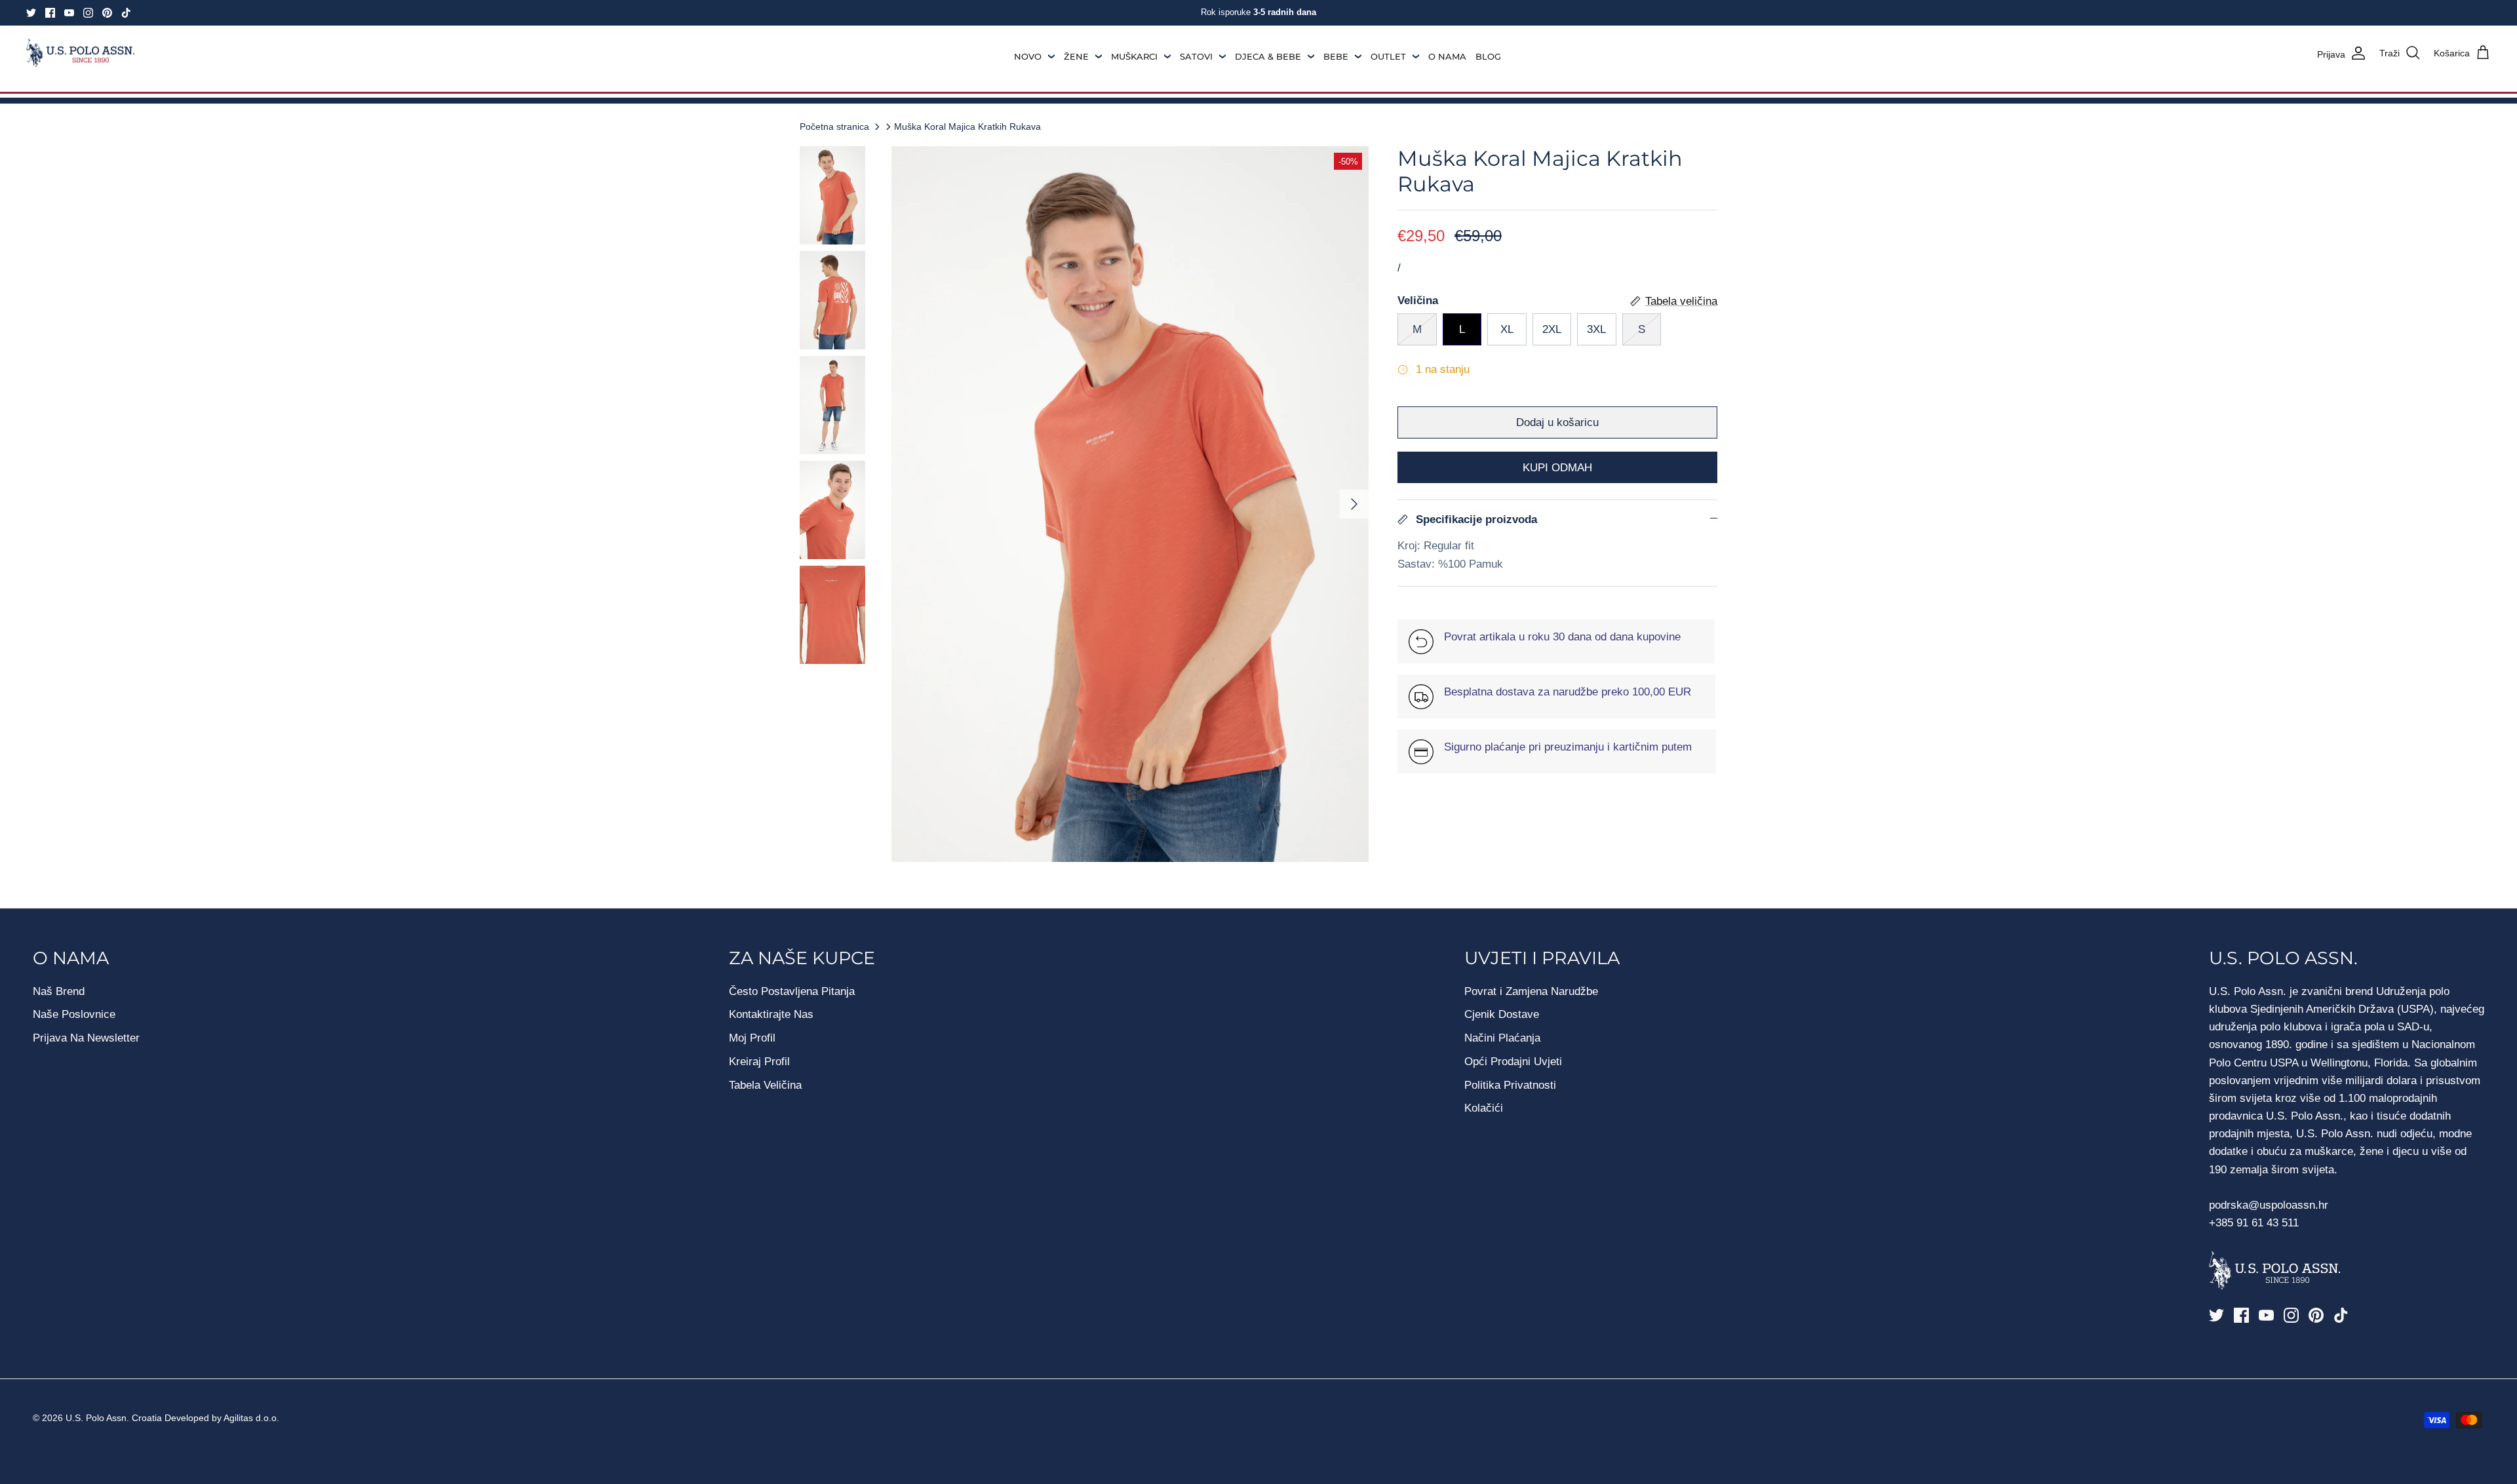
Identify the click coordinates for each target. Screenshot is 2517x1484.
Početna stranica (834, 127)
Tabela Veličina (765, 1085)
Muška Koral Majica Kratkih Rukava (967, 127)
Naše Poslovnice (74, 1014)
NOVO (1028, 56)
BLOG (1488, 56)
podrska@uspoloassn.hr (2270, 1205)
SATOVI (1196, 56)
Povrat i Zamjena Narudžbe (1531, 991)
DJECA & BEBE (1268, 56)
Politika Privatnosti (1510, 1085)
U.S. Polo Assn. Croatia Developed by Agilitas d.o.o (171, 1418)
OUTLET (1388, 56)
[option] (1130, 504)
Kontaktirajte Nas (771, 1014)
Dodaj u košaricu (1557, 422)
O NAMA (1447, 56)
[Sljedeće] (1354, 504)
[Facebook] (50, 13)
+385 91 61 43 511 (2254, 1223)
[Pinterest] (107, 13)
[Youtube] (69, 13)
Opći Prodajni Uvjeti (1513, 1062)
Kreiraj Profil (759, 1062)
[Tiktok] (126, 13)
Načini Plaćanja (1502, 1038)
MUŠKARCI (1134, 56)
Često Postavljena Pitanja (792, 991)
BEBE (1336, 56)
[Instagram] (88, 13)
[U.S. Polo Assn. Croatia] (80, 53)
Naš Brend (59, 991)
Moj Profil (752, 1038)
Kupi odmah (1557, 468)
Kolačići (1484, 1108)
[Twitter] (31, 13)
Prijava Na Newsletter (86, 1038)
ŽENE (1076, 56)
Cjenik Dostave (1502, 1014)
